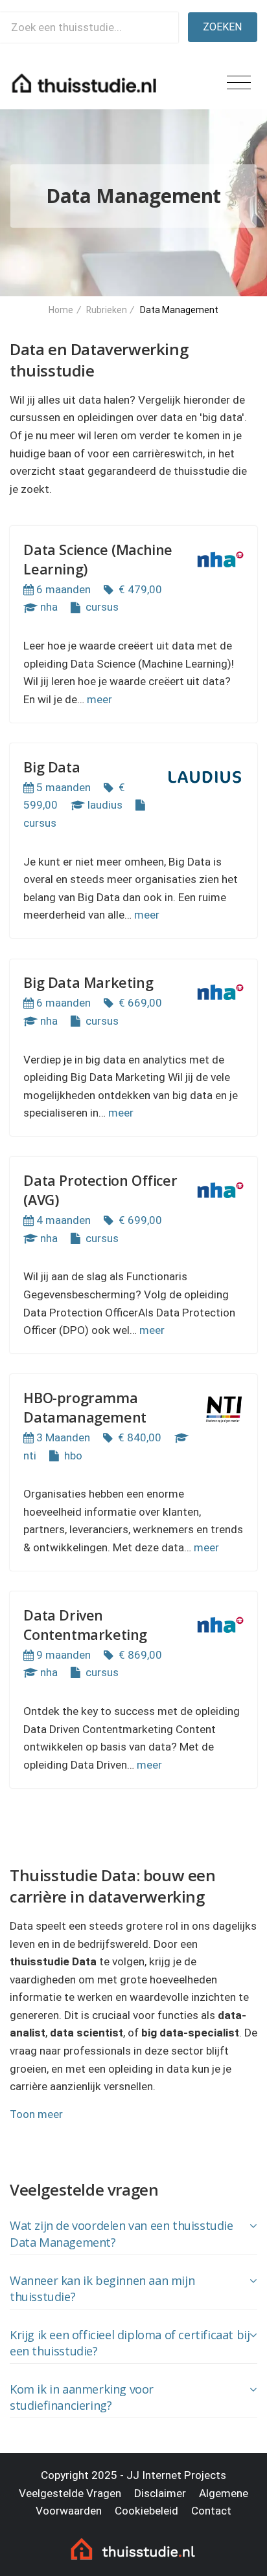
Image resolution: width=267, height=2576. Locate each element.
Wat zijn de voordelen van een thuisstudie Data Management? (122, 2234)
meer (99, 699)
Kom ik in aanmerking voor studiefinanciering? (82, 2397)
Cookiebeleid (146, 2511)
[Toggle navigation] (239, 83)
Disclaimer (160, 2493)
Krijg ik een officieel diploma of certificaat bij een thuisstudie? (130, 2343)
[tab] (133, 2235)
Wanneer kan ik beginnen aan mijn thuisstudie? (102, 2289)
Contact (211, 2511)
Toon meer (36, 2114)
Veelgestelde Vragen (70, 2493)
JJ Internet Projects (176, 2475)
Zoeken (222, 27)
